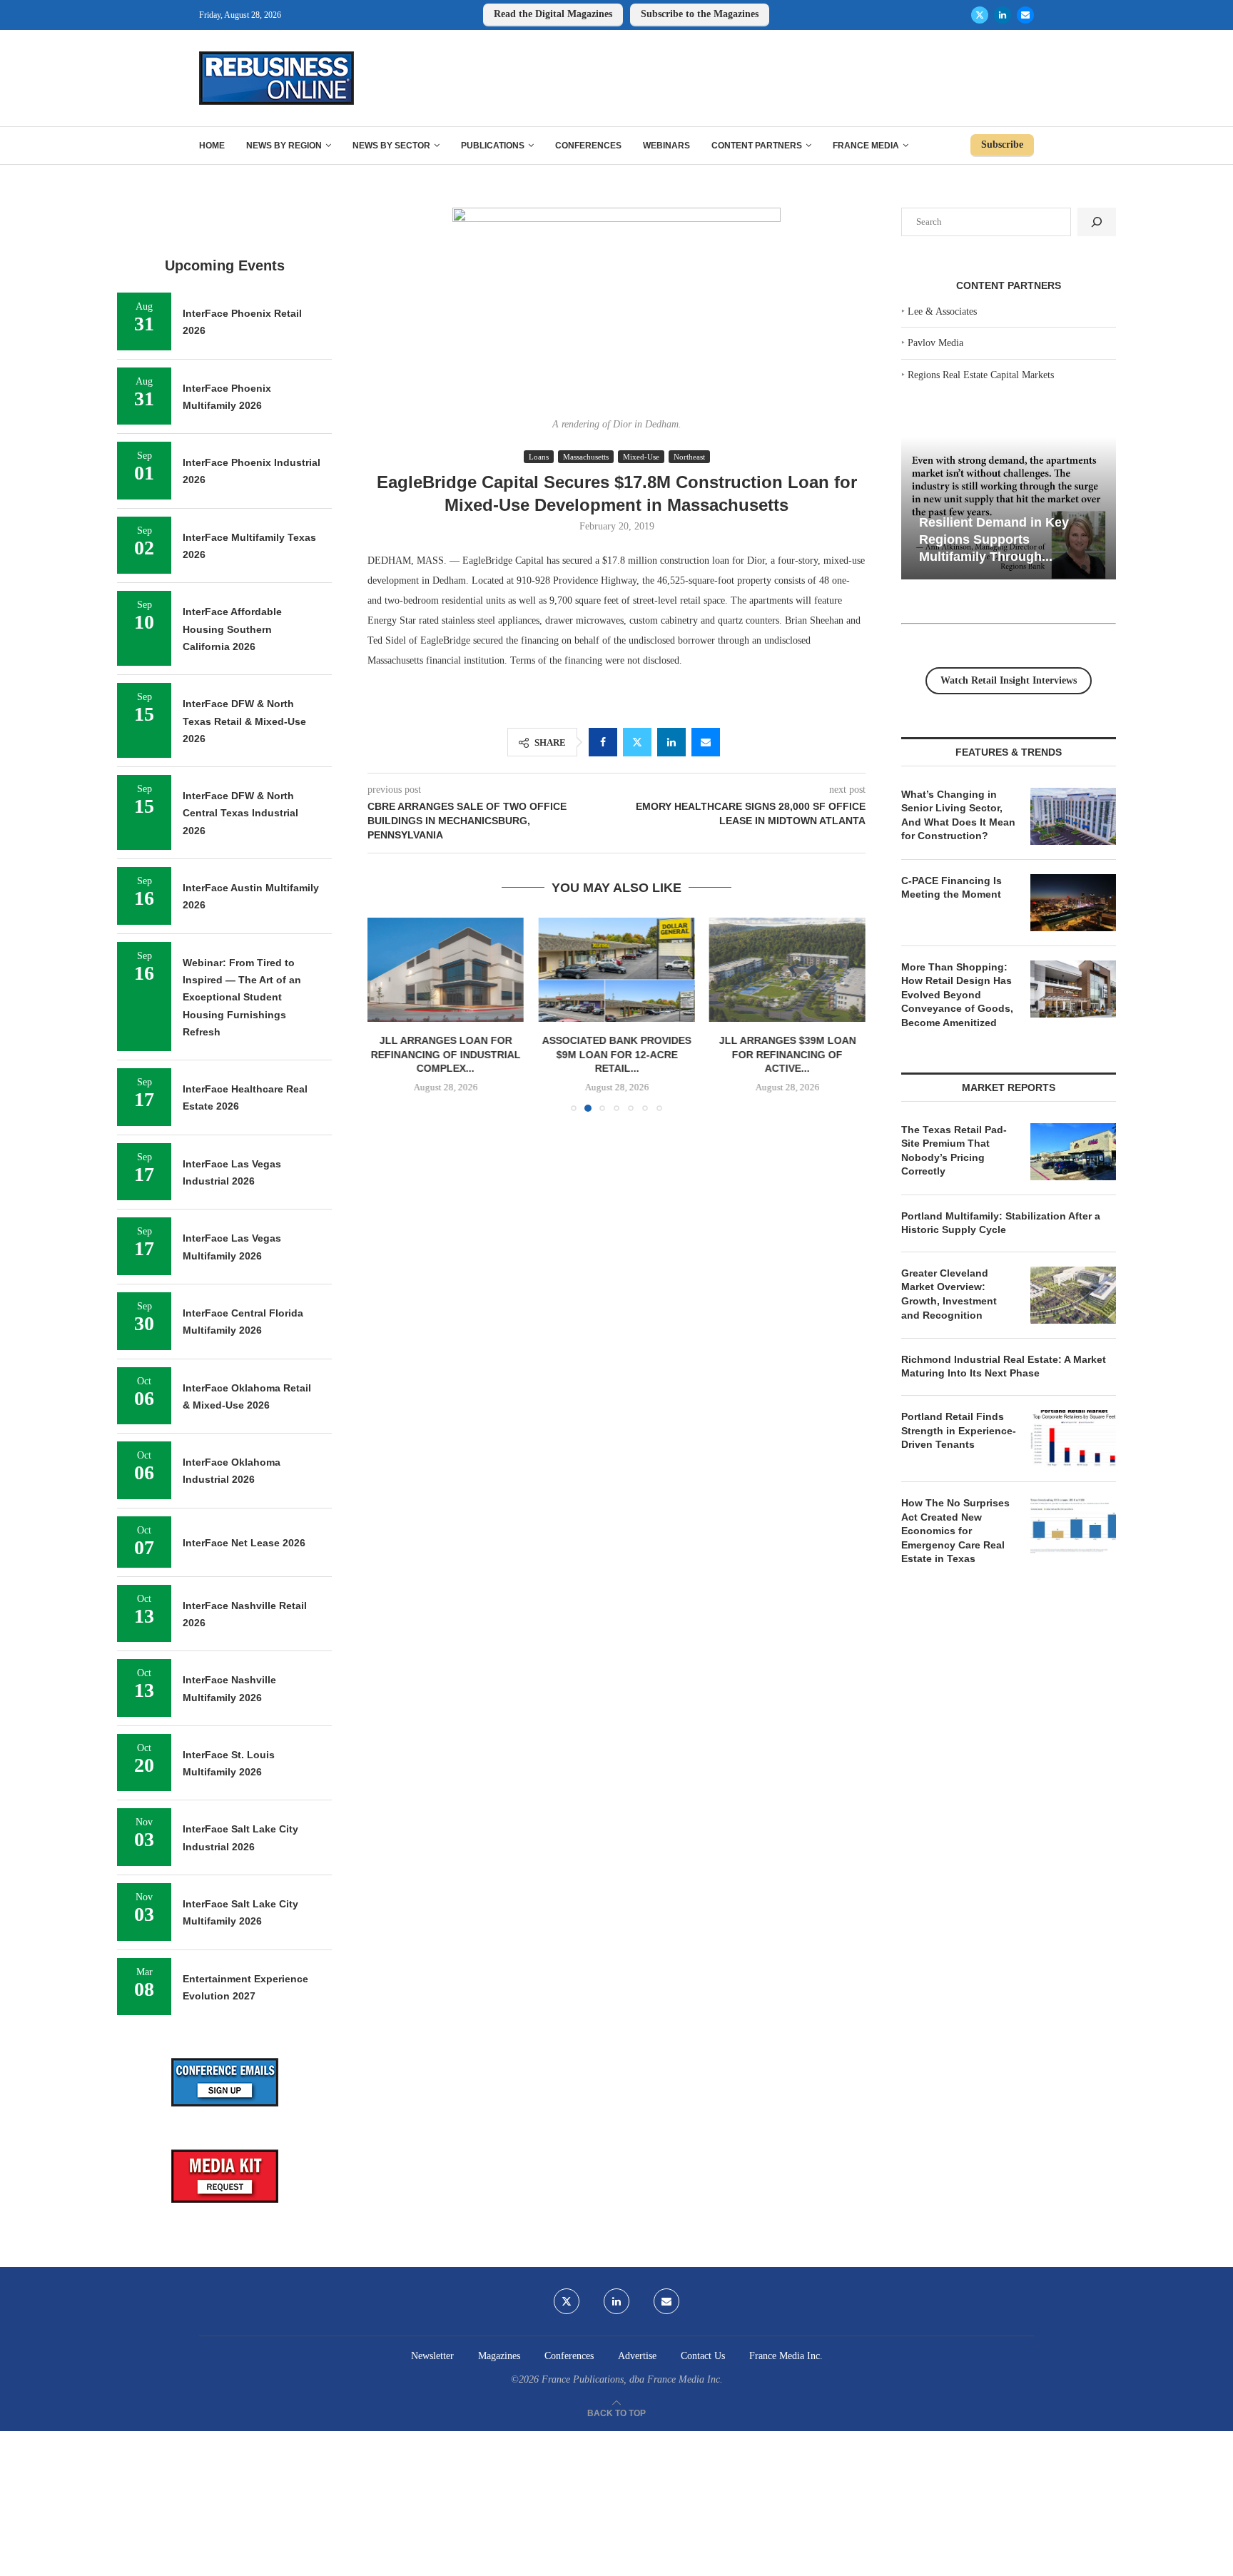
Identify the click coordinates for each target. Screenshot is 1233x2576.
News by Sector (391, 146)
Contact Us (703, 2356)
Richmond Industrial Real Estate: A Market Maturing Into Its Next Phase (1004, 1366)
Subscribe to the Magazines (700, 14)
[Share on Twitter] (637, 742)
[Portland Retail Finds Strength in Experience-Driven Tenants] (1073, 1439)
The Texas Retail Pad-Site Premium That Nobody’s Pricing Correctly (954, 1151)
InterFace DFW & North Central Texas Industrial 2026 (240, 813)
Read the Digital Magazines (553, 14)
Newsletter (432, 2356)
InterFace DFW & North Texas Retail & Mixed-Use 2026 (244, 721)
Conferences (588, 146)
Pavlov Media (935, 343)
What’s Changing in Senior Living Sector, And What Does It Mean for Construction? (958, 815)
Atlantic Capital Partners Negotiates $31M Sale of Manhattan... (787, 938)
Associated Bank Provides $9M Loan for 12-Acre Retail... (446, 1055)
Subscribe (1002, 144)
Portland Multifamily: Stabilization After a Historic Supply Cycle (1001, 1223)
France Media (866, 146)
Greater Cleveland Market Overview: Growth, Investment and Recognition (949, 1294)
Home (212, 146)
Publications (493, 146)
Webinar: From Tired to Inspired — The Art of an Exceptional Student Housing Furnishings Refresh (242, 997)
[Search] (1097, 222)
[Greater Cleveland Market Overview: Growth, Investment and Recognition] (1073, 1295)
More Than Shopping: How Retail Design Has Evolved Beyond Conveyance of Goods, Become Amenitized (957, 995)
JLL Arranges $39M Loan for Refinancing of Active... (616, 1055)
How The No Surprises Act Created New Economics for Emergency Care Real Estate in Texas (955, 1531)
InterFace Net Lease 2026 (244, 1543)
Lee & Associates (942, 311)
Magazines (499, 2356)
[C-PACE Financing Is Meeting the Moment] (1073, 903)
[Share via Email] (706, 742)
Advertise (637, 2356)
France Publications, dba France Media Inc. (632, 2379)
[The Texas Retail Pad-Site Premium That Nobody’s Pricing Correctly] (1073, 1152)
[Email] (1025, 15)
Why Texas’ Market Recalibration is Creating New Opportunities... (1014, 539)
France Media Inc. (786, 2356)
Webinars (666, 146)
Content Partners (757, 146)
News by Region (284, 146)
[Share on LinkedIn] (671, 742)
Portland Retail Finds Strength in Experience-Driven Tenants (959, 1430)
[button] (387, 1014)
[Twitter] (980, 15)
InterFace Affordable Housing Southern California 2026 (232, 629)
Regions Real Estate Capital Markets (981, 375)
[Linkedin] (1003, 15)
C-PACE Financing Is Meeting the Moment (952, 888)
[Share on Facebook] (603, 742)
